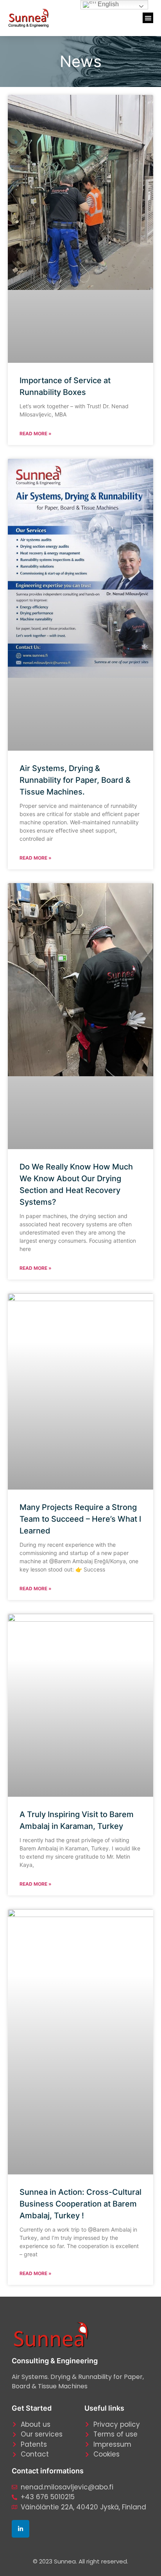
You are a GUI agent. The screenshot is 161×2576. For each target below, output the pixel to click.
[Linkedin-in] (21, 2529)
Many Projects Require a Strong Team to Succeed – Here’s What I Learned (80, 1519)
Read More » (36, 434)
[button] (148, 18)
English (107, 4)
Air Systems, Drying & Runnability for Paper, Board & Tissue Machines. (75, 780)
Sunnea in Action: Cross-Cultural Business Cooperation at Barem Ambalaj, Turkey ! (80, 2204)
